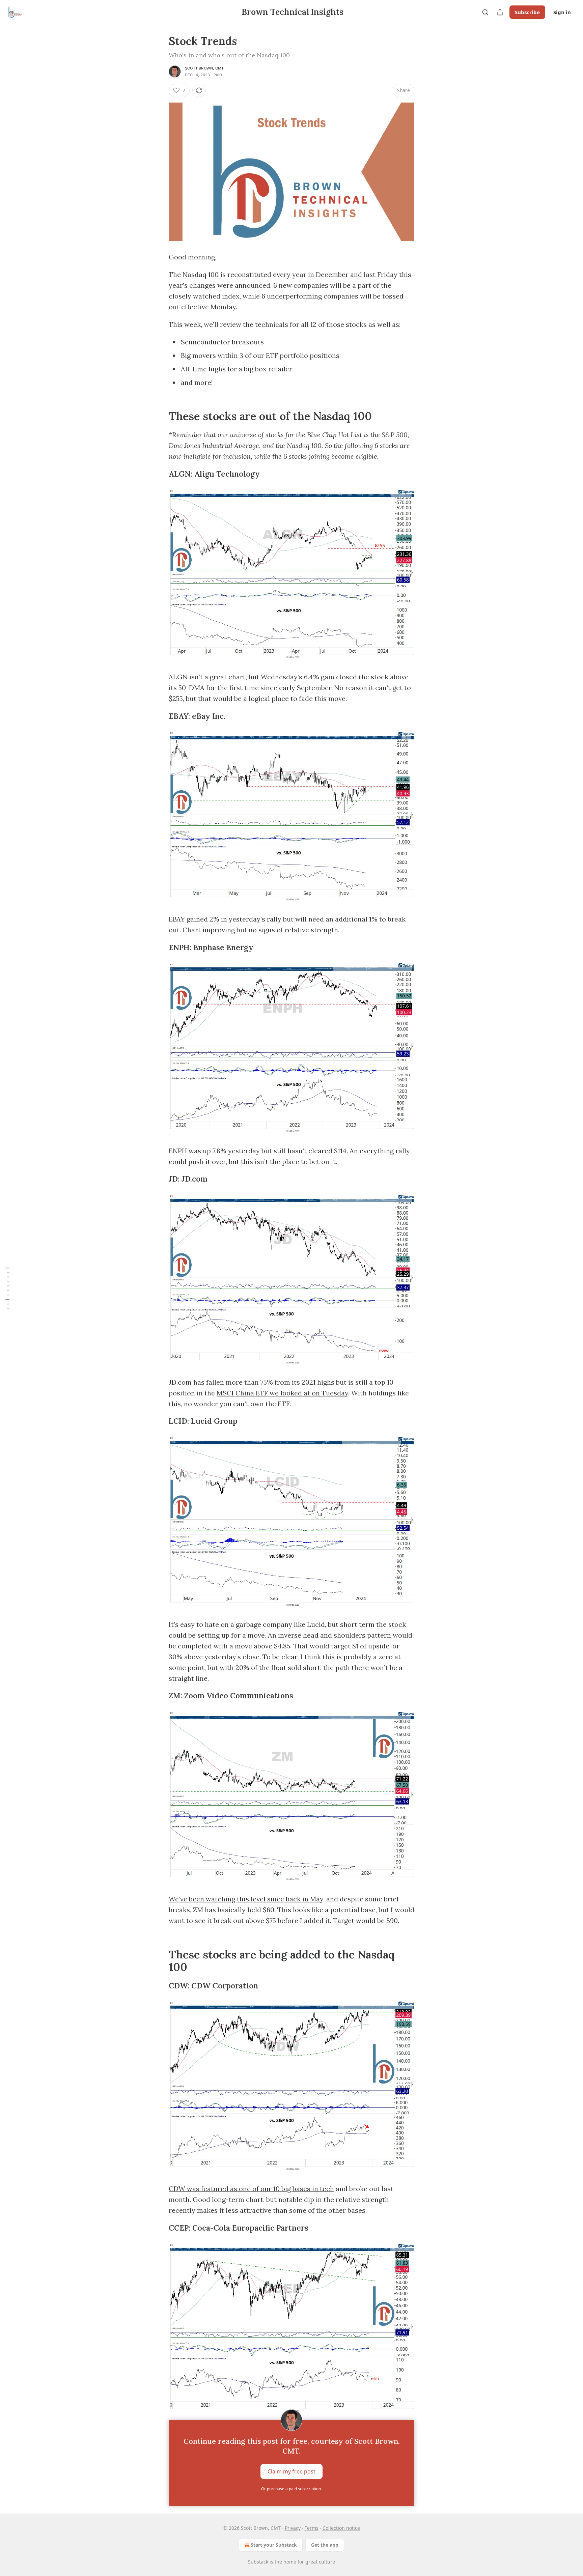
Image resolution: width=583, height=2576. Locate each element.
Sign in (562, 12)
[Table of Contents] (7, 1288)
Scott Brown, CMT (204, 68)
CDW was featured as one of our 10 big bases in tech (251, 2189)
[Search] (485, 12)
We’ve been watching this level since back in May (246, 1899)
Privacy (293, 2528)
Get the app (325, 2545)
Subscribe (527, 12)
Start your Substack (274, 2545)
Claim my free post (291, 2471)
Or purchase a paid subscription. (291, 2489)
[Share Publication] (500, 12)
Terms (312, 2528)
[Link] (159, 416)
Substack (258, 2562)
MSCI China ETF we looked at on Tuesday (282, 1393)
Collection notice (341, 2528)
